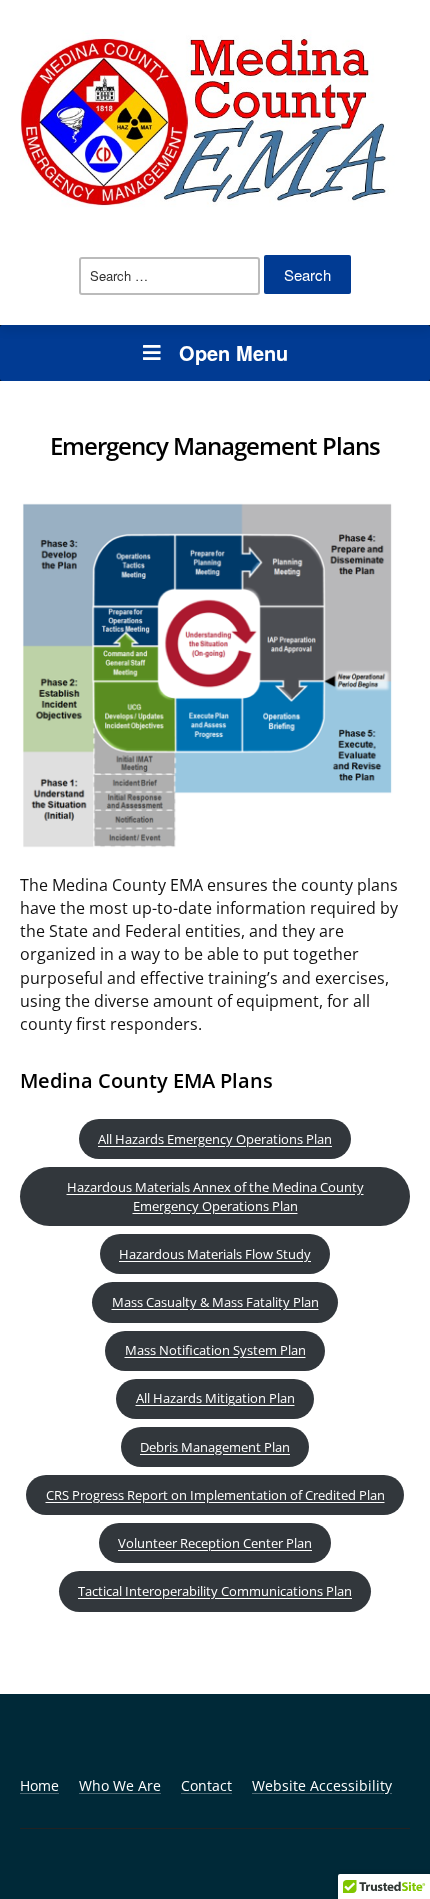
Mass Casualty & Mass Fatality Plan (215, 1302)
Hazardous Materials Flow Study (215, 1254)
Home (39, 1785)
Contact (206, 1785)
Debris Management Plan (215, 1447)
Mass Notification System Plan (215, 1350)
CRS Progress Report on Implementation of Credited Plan (215, 1495)
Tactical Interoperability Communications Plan (215, 1591)
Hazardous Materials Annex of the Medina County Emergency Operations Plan (215, 1196)
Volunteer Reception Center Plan (215, 1543)
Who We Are (120, 1785)
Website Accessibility (322, 1785)
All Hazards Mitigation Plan (215, 1398)
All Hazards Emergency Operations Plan (215, 1139)
